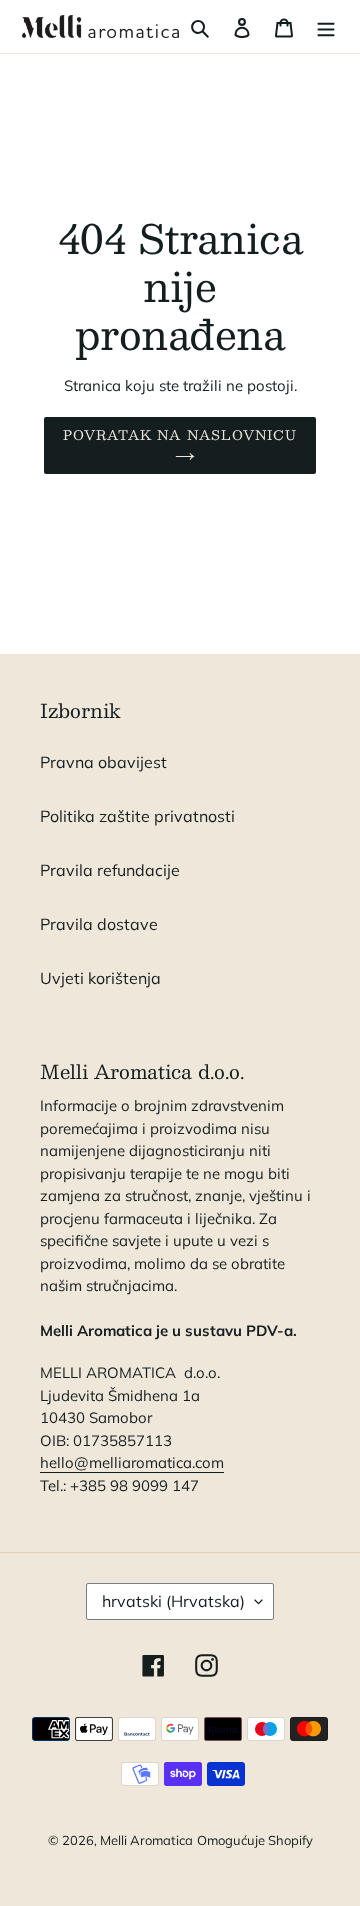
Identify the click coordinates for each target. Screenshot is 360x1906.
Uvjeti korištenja (100, 978)
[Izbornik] (326, 26)
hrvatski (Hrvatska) (173, 1601)
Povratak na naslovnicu (180, 435)
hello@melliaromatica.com (132, 1462)
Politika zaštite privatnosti (137, 816)
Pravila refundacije (110, 870)
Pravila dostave (99, 924)
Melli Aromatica (146, 1840)
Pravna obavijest (103, 762)
